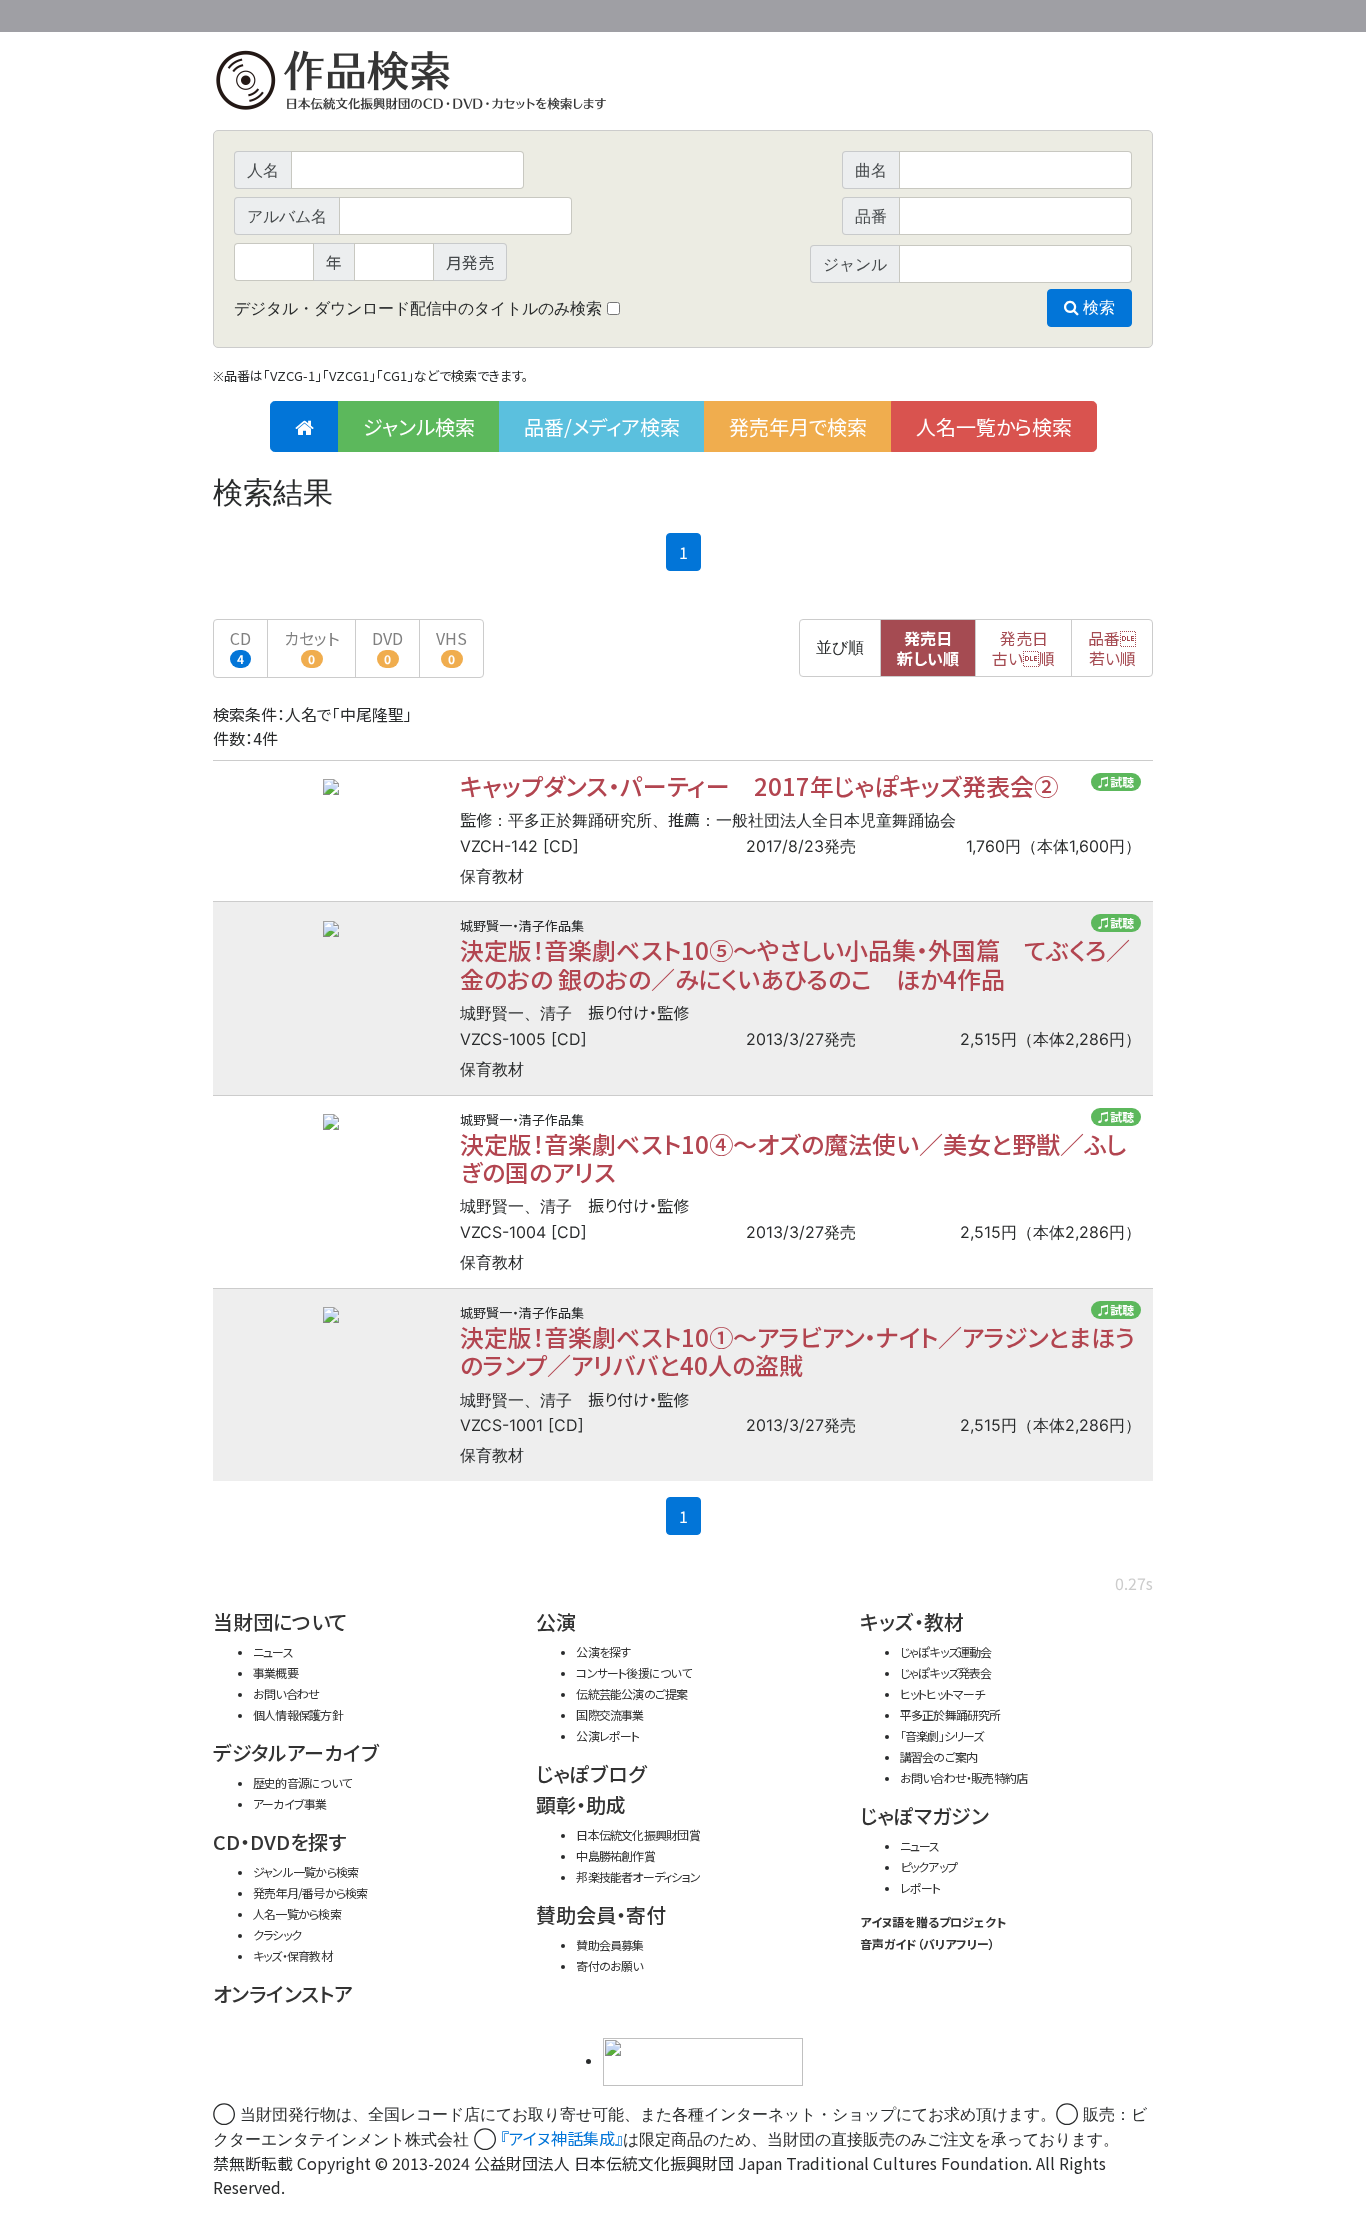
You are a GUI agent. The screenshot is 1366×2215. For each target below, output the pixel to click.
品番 (1112, 648)
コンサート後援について (633, 1672)
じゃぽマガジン (924, 1815)
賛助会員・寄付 (601, 1914)
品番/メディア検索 (602, 426)
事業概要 (998, 12)
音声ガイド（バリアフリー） (927, 1943)
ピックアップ (928, 1866)
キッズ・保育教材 (292, 1955)
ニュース (273, 1651)
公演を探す (603, 1651)
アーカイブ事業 (290, 1803)
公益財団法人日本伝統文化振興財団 (321, 14)
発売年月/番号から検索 (310, 1892)
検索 (1097, 307)
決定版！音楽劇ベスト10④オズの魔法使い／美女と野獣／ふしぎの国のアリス (793, 1157)
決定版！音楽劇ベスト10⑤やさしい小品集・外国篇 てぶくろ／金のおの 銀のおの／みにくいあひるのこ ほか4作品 (795, 963)
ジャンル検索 (419, 426)
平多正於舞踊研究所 (950, 1714)
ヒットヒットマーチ (942, 1693)
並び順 (840, 647)
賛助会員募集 (609, 1944)
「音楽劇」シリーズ (942, 1735)
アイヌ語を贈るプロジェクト (933, 1921)
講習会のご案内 (939, 1756)
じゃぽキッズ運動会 (946, 1651)
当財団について (280, 1621)
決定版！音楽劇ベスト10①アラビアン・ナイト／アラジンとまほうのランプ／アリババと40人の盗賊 (797, 1350)
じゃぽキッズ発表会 (946, 1672)
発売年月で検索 (798, 426)
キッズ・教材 (912, 1621)
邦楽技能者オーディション (638, 1876)
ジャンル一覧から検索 (305, 1871)
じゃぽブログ (591, 1773)
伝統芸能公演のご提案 (631, 1693)
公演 (556, 1621)
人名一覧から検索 (994, 426)
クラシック (277, 1934)
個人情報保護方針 (298, 1714)
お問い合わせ (1098, 12)
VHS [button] (451, 646)
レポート (920, 1887)
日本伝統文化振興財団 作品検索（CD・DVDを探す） (683, 84)
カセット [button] (311, 646)
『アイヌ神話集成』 (562, 2138)
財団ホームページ (918, 12)
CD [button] (240, 646)
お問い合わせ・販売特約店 (964, 1777)
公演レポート (607, 1735)
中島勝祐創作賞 (615, 1855)
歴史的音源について (302, 1782)
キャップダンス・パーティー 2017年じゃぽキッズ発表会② (759, 785)
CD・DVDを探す (279, 1841)
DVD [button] (387, 646)
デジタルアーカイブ (296, 1752)
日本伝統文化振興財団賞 (637, 1834)
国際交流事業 (609, 1714)
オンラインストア (283, 1993)
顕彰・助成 (581, 1804)
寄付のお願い (609, 1965)
